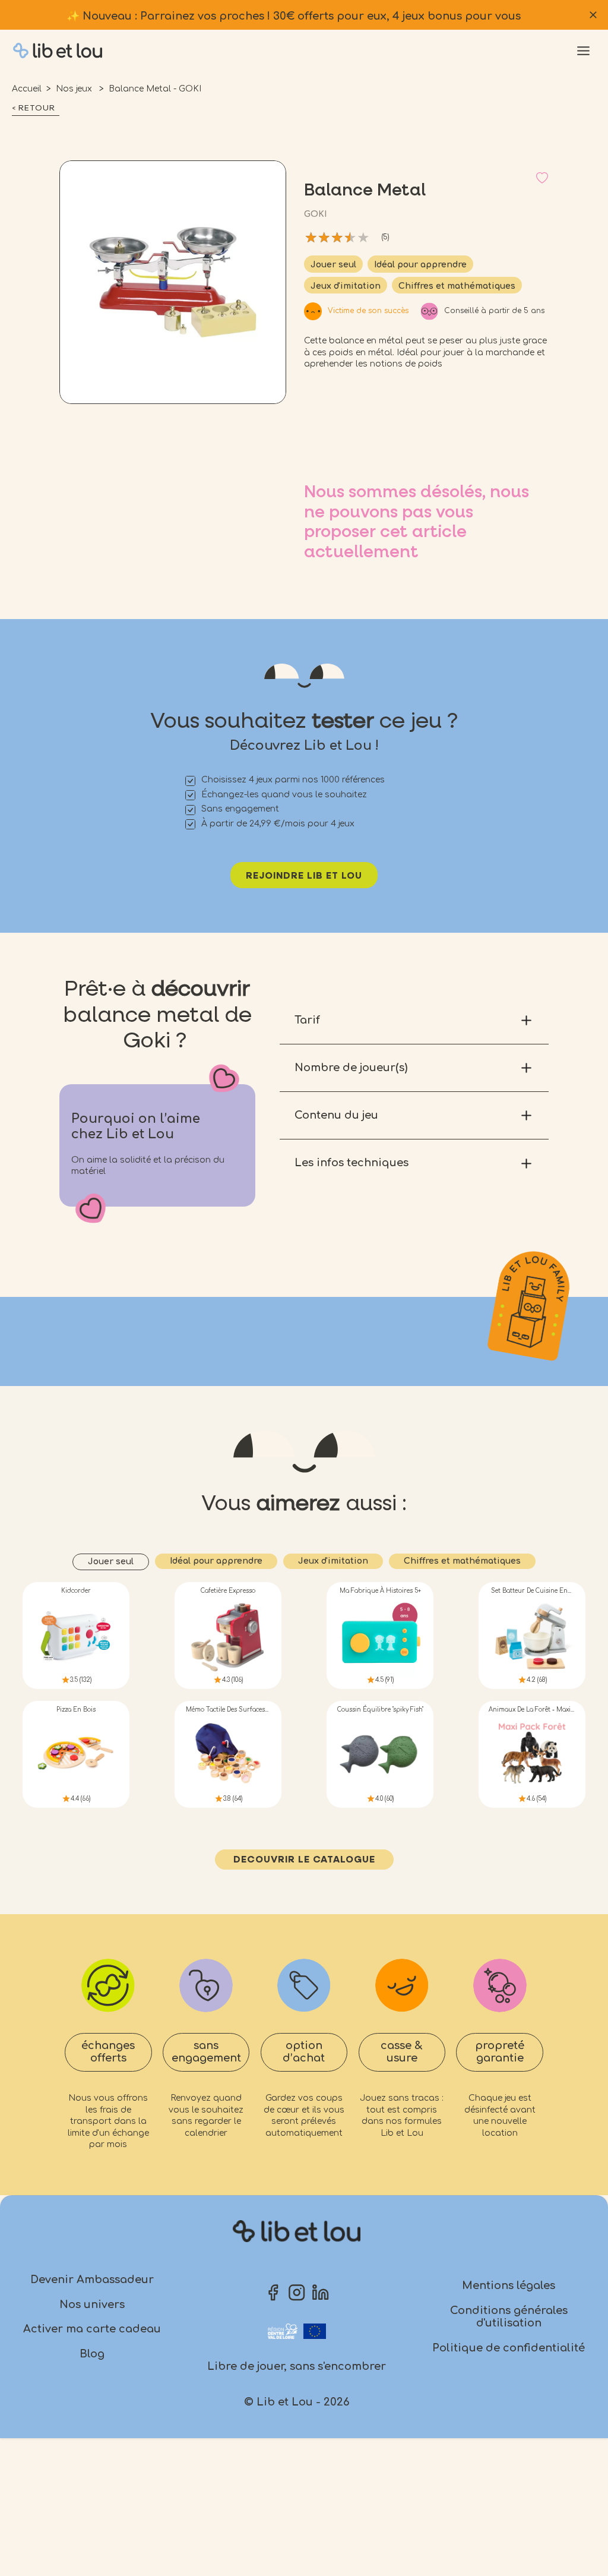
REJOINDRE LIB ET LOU (304, 876)
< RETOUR (34, 108)
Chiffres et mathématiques (457, 286)
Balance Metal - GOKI (155, 89)
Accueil (27, 89)
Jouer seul (333, 265)
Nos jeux (75, 89)
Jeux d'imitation (346, 286)
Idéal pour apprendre (420, 265)
